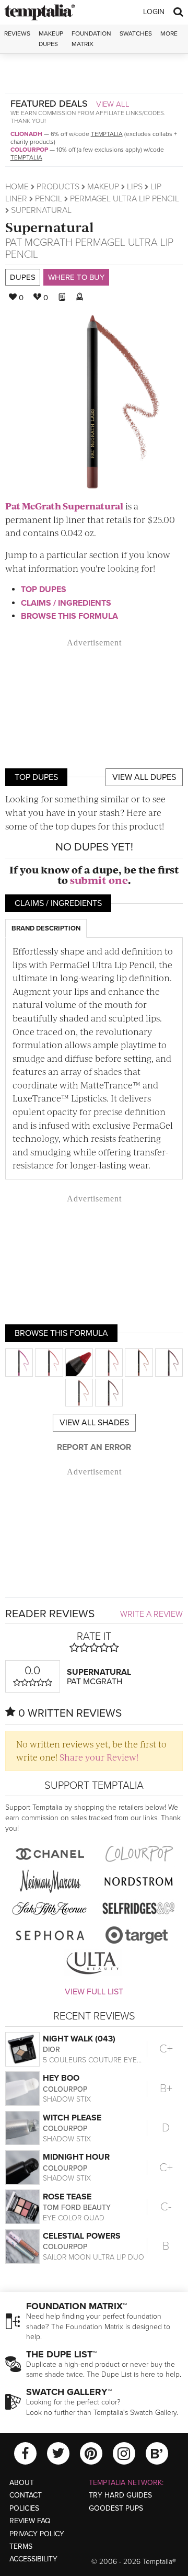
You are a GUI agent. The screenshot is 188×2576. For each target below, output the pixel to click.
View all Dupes (144, 777)
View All (113, 104)
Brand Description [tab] (46, 928)
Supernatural (50, 227)
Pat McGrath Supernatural (64, 506)
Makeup (103, 187)
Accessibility (33, 2559)
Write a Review (151, 1614)
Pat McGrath (39, 243)
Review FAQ (30, 2521)
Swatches (136, 33)
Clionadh (26, 134)
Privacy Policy (37, 2534)
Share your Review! (99, 1757)
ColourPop (29, 150)
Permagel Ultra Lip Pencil (125, 199)
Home (17, 187)
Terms (21, 2546)
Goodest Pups (116, 2508)
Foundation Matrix (91, 38)
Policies (24, 2508)
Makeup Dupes (51, 38)
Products (58, 187)
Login (154, 12)
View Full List (94, 1992)
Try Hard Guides (120, 2495)
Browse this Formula (69, 616)
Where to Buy (76, 277)
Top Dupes (44, 589)
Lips (135, 187)
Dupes (23, 277)
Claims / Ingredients (66, 603)
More (169, 33)
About (22, 2483)
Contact (26, 2495)
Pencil (49, 199)
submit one (99, 880)
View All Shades (94, 1423)
